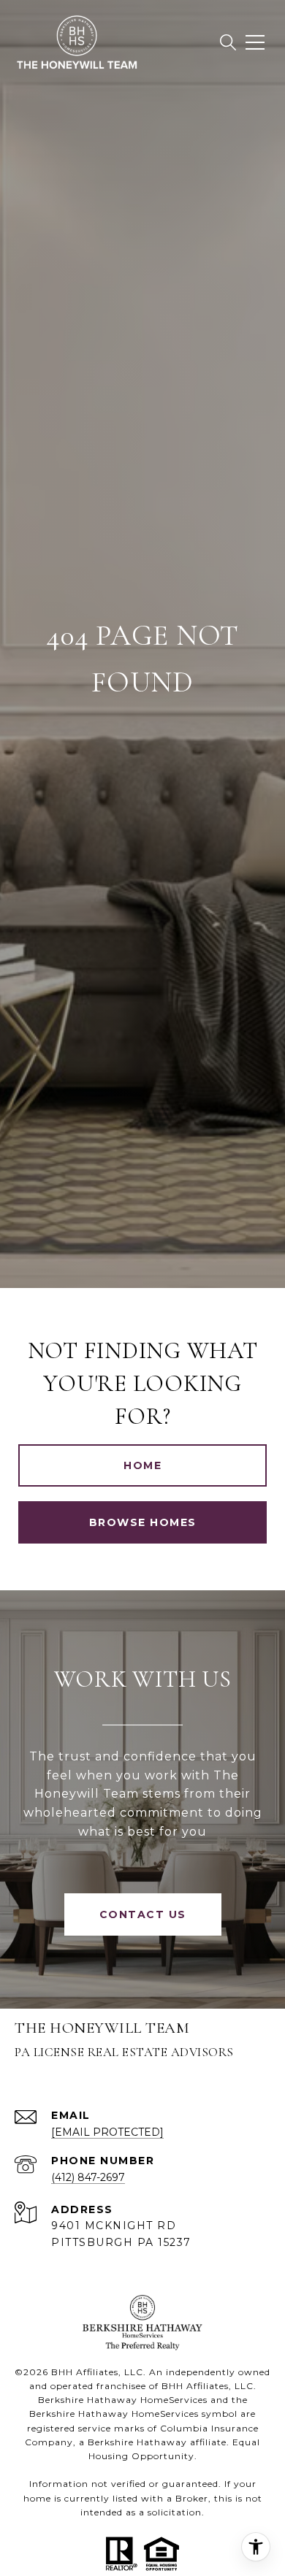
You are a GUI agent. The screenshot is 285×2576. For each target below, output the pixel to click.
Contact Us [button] (143, 1914)
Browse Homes (143, 1522)
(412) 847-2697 (88, 2177)
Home (142, 1465)
